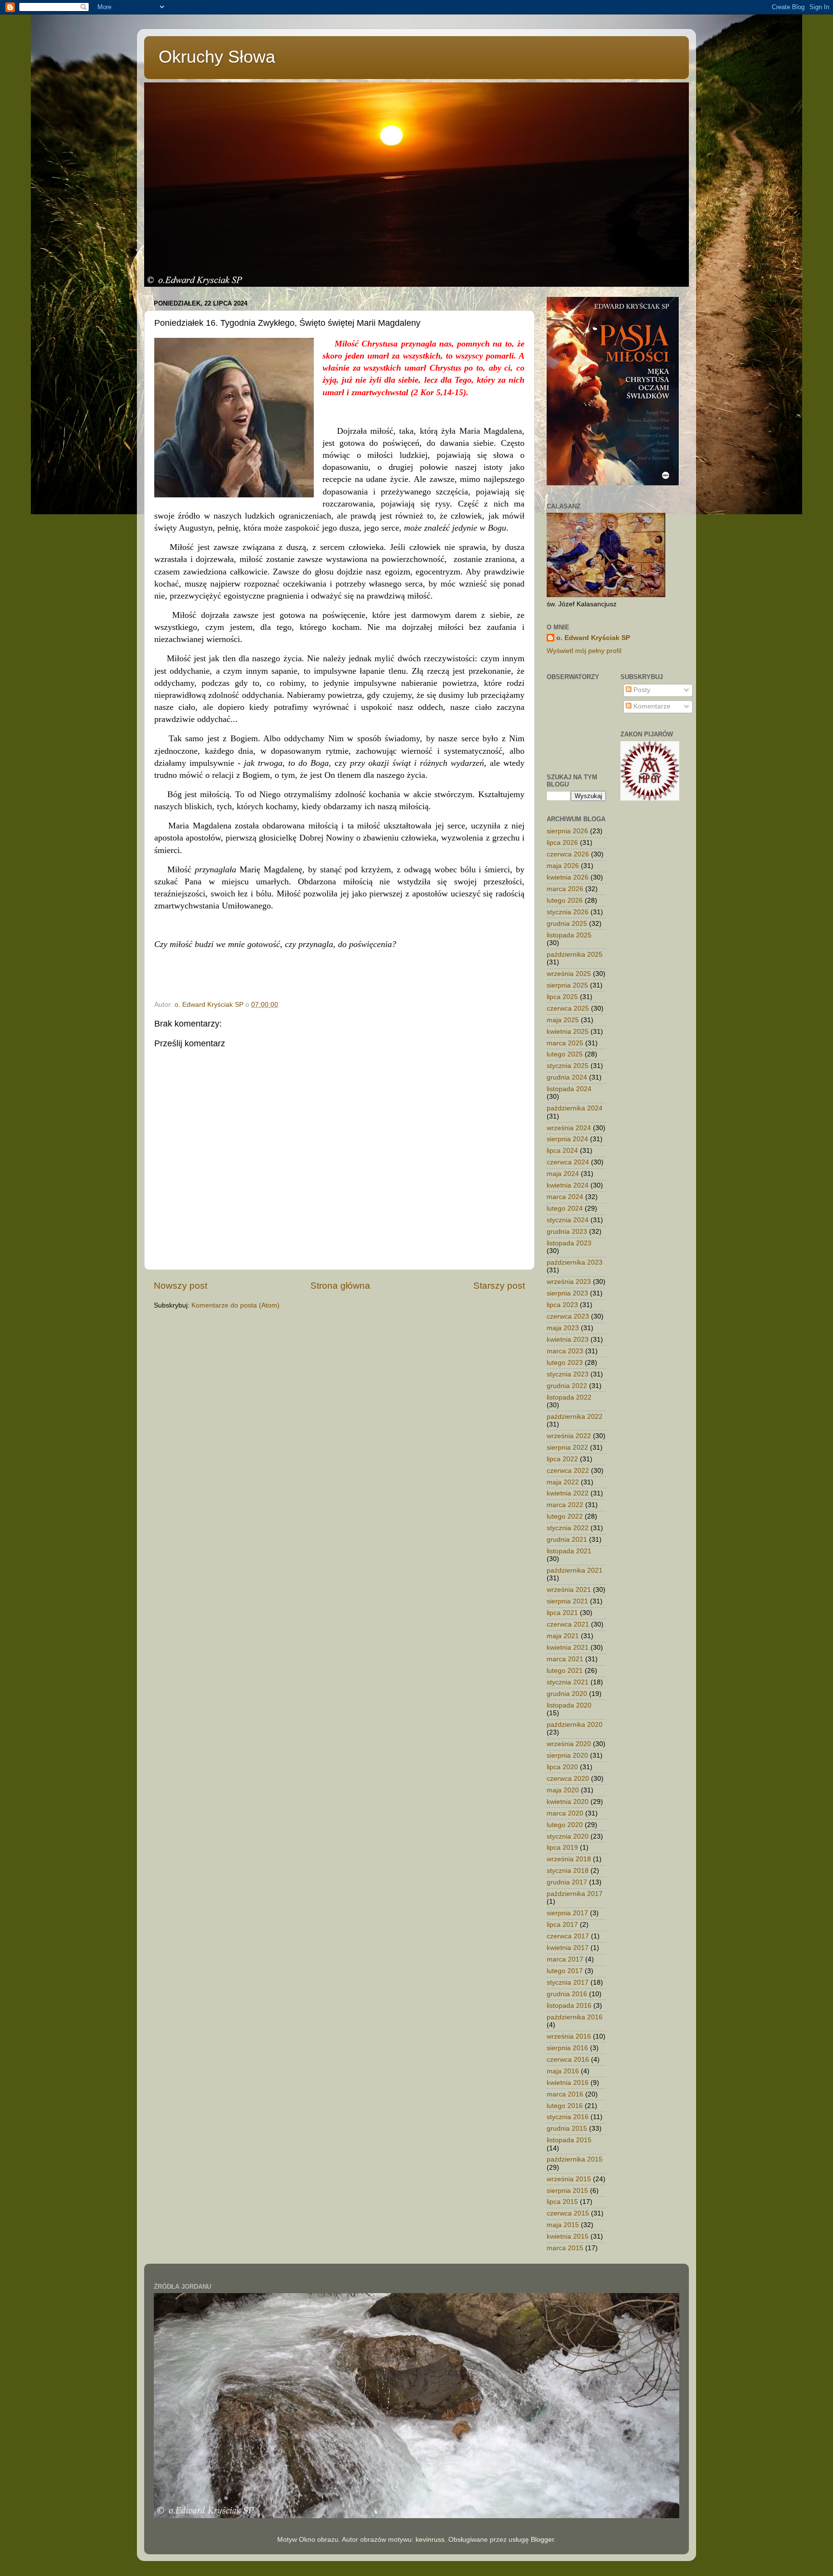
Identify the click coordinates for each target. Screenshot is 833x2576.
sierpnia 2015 (567, 2191)
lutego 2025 (565, 1054)
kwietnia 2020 (568, 1802)
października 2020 (575, 1725)
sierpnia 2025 (567, 985)
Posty (641, 690)
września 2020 (569, 1744)
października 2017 (575, 1894)
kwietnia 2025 (568, 1032)
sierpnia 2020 (567, 1755)
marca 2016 (565, 2094)
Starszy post (499, 1286)
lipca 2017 (562, 1925)
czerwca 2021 (568, 1624)
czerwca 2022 (568, 1471)
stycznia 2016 (568, 2117)
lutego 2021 (565, 1671)
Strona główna (340, 1286)
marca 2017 (565, 1959)
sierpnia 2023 (567, 1293)
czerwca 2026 (568, 854)
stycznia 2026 (568, 912)
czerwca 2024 (568, 1162)
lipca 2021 (562, 1613)
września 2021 (569, 1590)
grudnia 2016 (567, 1994)
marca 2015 (565, 2248)
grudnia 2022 (567, 1386)
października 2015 (575, 2159)
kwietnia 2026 (568, 877)
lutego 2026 (565, 901)
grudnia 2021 (567, 1540)
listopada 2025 (569, 935)
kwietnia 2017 (568, 1948)
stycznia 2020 (568, 1836)
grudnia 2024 (567, 1077)
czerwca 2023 (568, 1316)
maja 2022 (563, 1482)
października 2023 (575, 1262)
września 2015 (569, 2179)
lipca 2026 (562, 843)
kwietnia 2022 (568, 1493)
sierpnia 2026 (567, 831)
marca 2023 (565, 1351)
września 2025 (569, 974)
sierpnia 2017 (567, 1913)
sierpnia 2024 (567, 1139)
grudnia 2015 (567, 2129)
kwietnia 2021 (568, 1648)
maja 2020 (563, 1790)
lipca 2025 (562, 997)
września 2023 (569, 1282)
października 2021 (575, 1570)
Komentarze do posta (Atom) (235, 1305)
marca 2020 (565, 1813)
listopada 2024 (569, 1089)
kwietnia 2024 (568, 1185)
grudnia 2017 (567, 1882)
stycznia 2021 (568, 1682)
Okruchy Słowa (217, 57)
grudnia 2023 (567, 1232)
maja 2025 (563, 1020)
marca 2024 (565, 1197)
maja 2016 (563, 2071)
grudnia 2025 (567, 924)
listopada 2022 (569, 1397)
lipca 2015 (562, 2202)
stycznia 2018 (568, 1871)
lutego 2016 (565, 2106)
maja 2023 (563, 1328)
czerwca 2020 (568, 1779)
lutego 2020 (565, 1825)
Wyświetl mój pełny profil (584, 651)
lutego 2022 (565, 1516)
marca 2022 (565, 1505)
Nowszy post (181, 1286)
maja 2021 (563, 1636)
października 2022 (575, 1417)
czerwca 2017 (568, 1936)
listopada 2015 (569, 2140)
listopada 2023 (569, 1243)
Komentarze (651, 706)
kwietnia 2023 (568, 1340)
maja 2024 (563, 1174)
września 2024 (569, 1128)
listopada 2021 (569, 1551)
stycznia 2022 (568, 1528)
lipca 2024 (562, 1151)
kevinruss (430, 2540)
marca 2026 (565, 889)
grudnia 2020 (567, 1694)
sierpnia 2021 (567, 1601)
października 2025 (575, 954)
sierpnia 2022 (567, 1448)
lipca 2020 (562, 1767)
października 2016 (575, 2017)
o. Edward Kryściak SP (593, 638)
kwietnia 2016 (568, 2083)
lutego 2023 (565, 1363)
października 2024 (575, 1108)
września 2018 (569, 1859)
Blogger (542, 2540)
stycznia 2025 (568, 1066)
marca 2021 (565, 1659)
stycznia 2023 (568, 1374)
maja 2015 (563, 2225)
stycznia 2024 (568, 1220)
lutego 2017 (565, 1971)
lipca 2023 (562, 1305)
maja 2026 (563, 866)
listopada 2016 (569, 2006)
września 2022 (569, 1436)
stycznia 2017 (568, 1982)
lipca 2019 (562, 1848)
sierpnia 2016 (567, 2048)
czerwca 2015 (568, 2213)
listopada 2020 (569, 1705)
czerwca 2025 (568, 1008)
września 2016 (569, 2036)
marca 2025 (565, 1043)
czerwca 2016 (568, 2060)
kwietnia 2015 (568, 2236)
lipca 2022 (562, 1459)
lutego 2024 (565, 1208)
